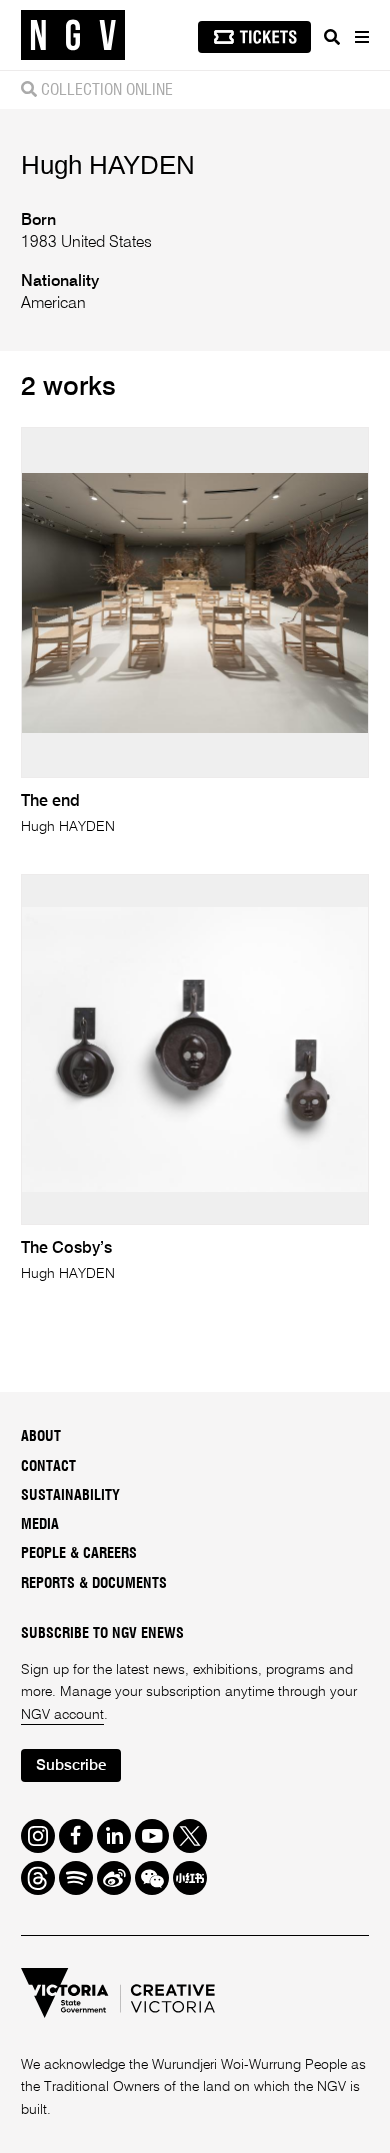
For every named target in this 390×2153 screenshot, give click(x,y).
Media (40, 1525)
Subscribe (71, 1765)
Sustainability (70, 1496)
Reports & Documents (94, 1584)
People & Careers (79, 1554)
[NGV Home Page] (73, 35)
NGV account (62, 1715)
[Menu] (361, 37)
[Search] (332, 37)
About (41, 1437)
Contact (48, 1467)
